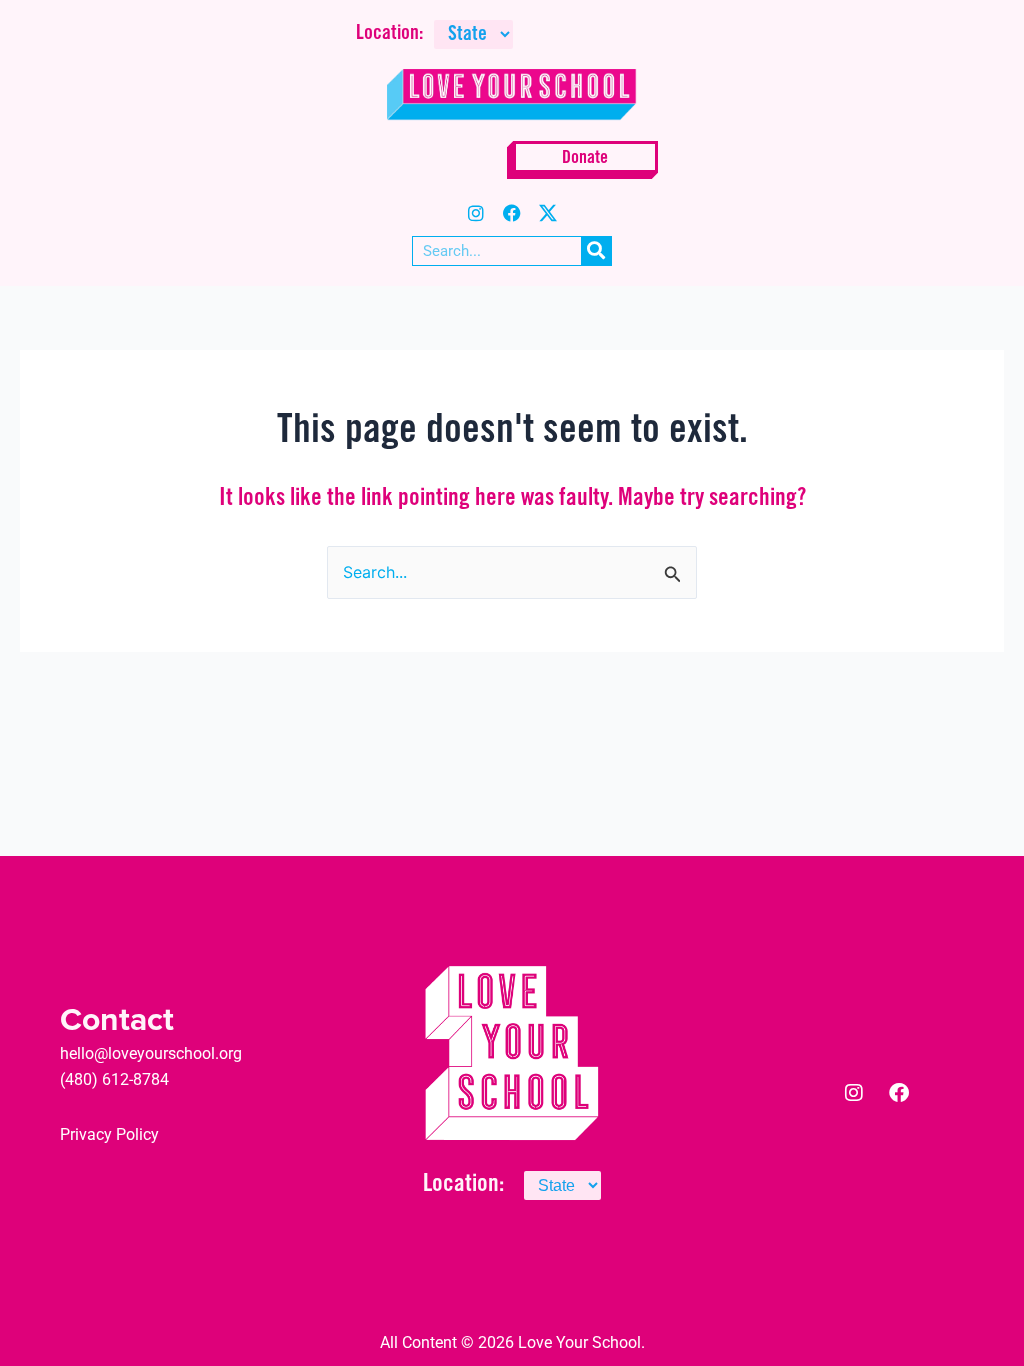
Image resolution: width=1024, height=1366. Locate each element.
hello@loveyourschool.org (151, 1053)
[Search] (596, 251)
